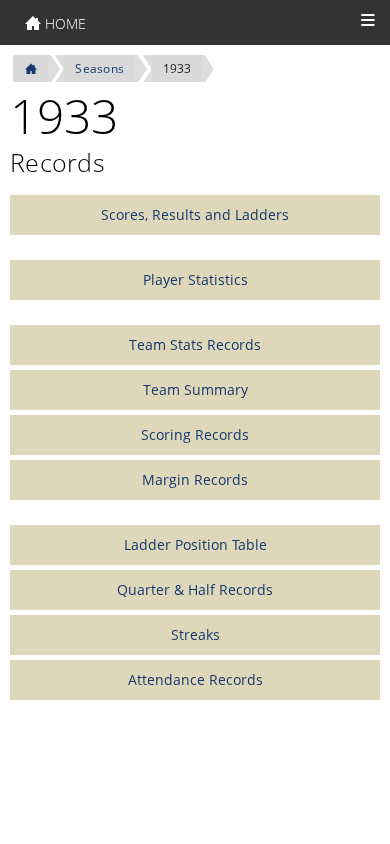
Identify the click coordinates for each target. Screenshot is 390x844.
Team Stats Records (195, 344)
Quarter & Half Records (195, 589)
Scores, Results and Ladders (195, 214)
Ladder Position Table (195, 544)
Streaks (195, 634)
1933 (177, 68)
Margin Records (195, 479)
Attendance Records (195, 679)
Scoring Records (195, 434)
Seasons (99, 68)
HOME (63, 23)
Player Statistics (195, 279)
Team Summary (195, 389)
